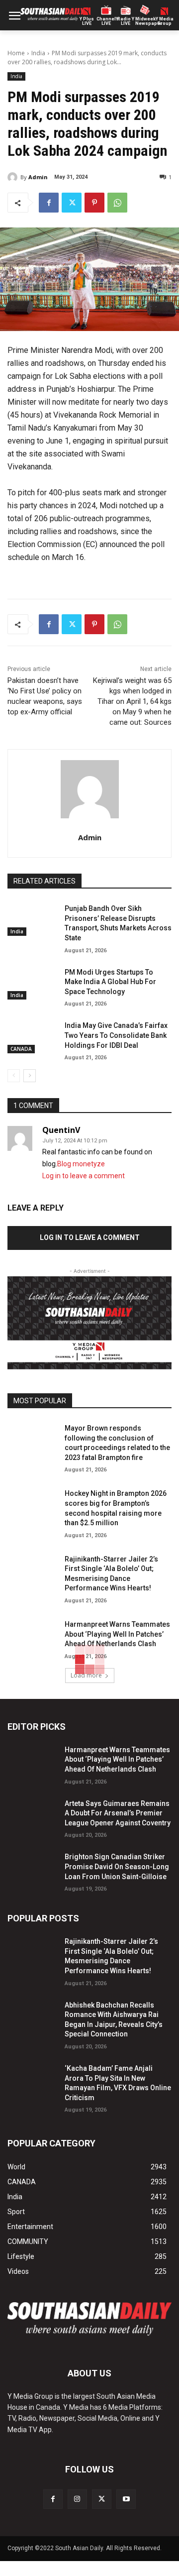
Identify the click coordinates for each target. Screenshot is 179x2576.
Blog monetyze (81, 1164)
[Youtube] (126, 2499)
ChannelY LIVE (106, 21)
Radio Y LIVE (126, 21)
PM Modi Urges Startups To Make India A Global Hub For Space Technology (110, 982)
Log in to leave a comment (84, 1176)
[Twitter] (72, 203)
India (38, 53)
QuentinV (61, 1130)
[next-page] (30, 1076)
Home (16, 53)
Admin (38, 177)
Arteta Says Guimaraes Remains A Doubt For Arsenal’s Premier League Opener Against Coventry (118, 1813)
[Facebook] (49, 203)
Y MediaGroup (165, 21)
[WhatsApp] (117, 203)
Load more (86, 1675)
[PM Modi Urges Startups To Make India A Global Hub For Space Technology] (32, 982)
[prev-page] (14, 1076)
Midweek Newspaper (145, 21)
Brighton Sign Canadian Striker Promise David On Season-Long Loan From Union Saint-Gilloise (117, 1866)
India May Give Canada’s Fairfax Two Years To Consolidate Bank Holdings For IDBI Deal (116, 1035)
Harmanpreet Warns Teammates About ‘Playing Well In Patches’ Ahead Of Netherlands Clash (117, 1634)
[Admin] (14, 177)
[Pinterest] (94, 203)
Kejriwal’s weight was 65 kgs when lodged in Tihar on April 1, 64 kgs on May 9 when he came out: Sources (132, 701)
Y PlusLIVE (87, 21)
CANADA (21, 1049)
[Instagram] (77, 2499)
